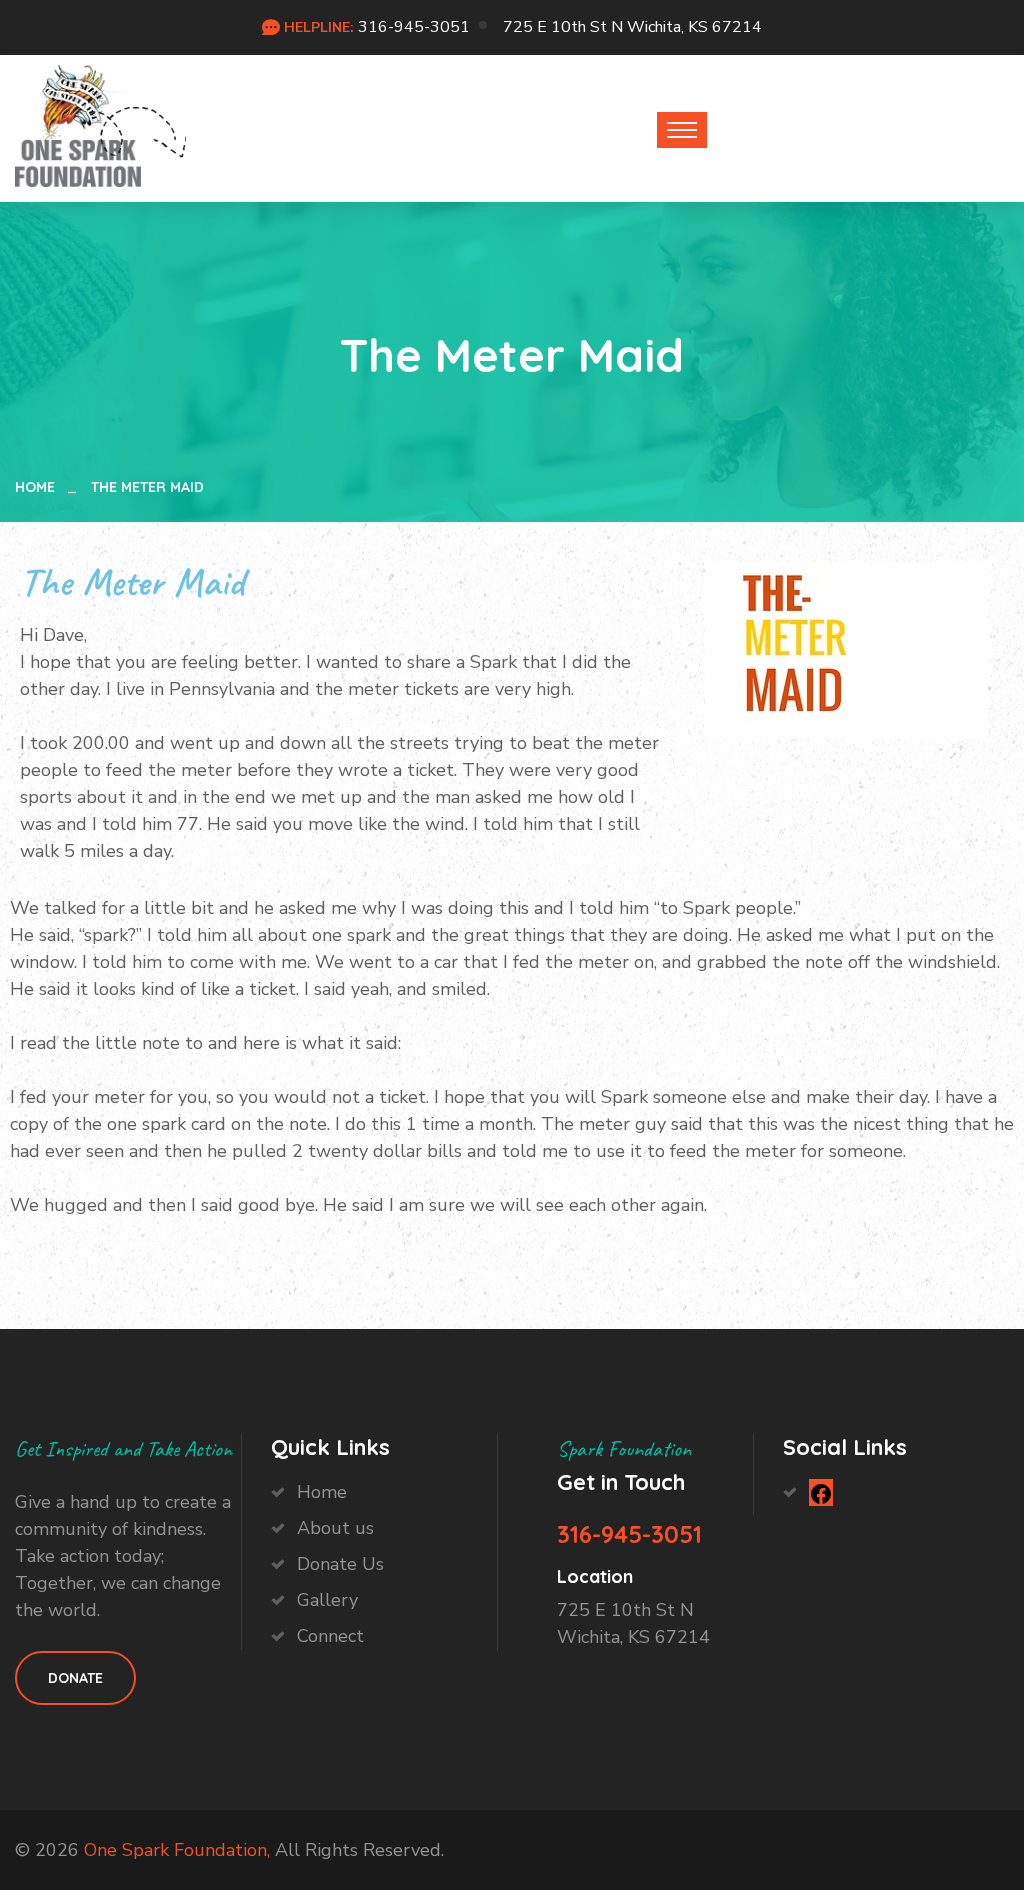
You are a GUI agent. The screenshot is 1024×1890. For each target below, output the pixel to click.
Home (39, 487)
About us (335, 1528)
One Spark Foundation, (177, 1850)
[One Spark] (78, 124)
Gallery (327, 1600)
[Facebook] (821, 1492)
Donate (75, 1678)
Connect (330, 1636)
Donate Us (340, 1564)
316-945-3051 (414, 27)
